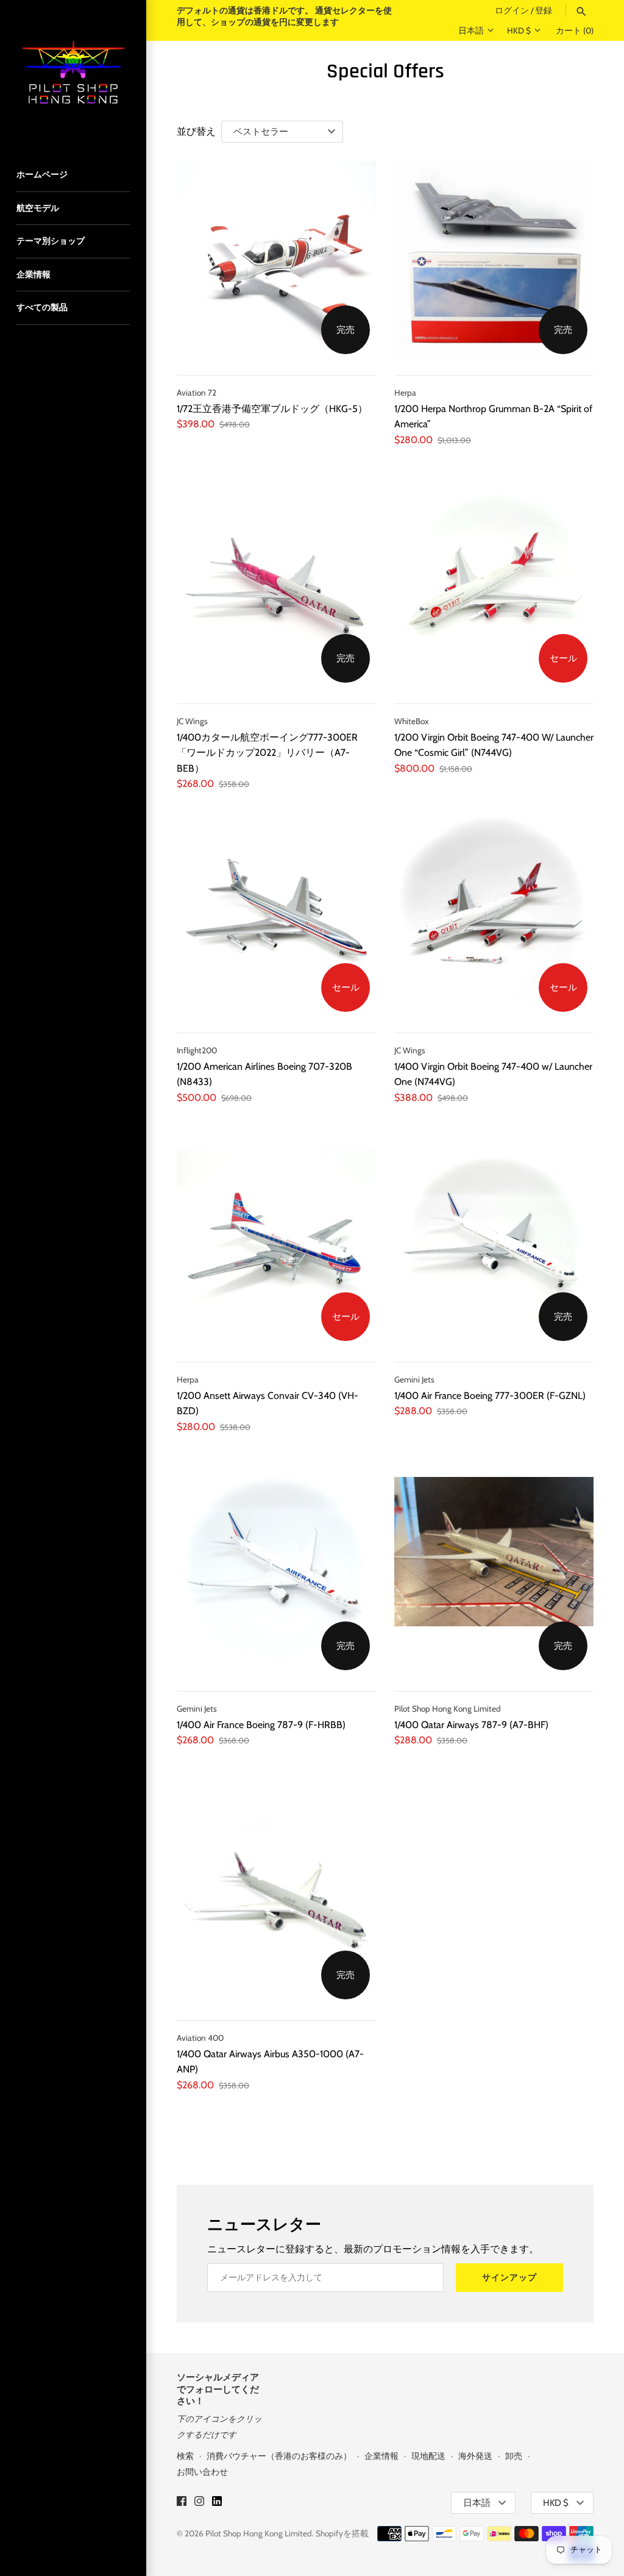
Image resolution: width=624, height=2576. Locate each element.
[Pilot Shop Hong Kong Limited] (73, 73)
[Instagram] (199, 2503)
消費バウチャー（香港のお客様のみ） (279, 2456)
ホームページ (42, 174)
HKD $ (519, 30)
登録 (544, 10)
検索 (185, 2456)
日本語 (471, 30)
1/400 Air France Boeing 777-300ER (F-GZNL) (490, 1396)
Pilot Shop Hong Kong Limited (259, 2533)
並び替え (196, 131)
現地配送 (428, 2456)
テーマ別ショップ (51, 241)
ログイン (512, 10)
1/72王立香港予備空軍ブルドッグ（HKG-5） (272, 409)
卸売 (514, 2456)
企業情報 (34, 274)
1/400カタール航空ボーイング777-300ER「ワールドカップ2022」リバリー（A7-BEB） (267, 753)
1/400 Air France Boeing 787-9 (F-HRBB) (261, 1725)
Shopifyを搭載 (342, 2533)
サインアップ (509, 2277)
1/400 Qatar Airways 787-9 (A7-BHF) (471, 1725)
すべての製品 (42, 307)
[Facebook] (182, 2503)
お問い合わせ (202, 2472)
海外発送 (475, 2456)
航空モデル (38, 208)
